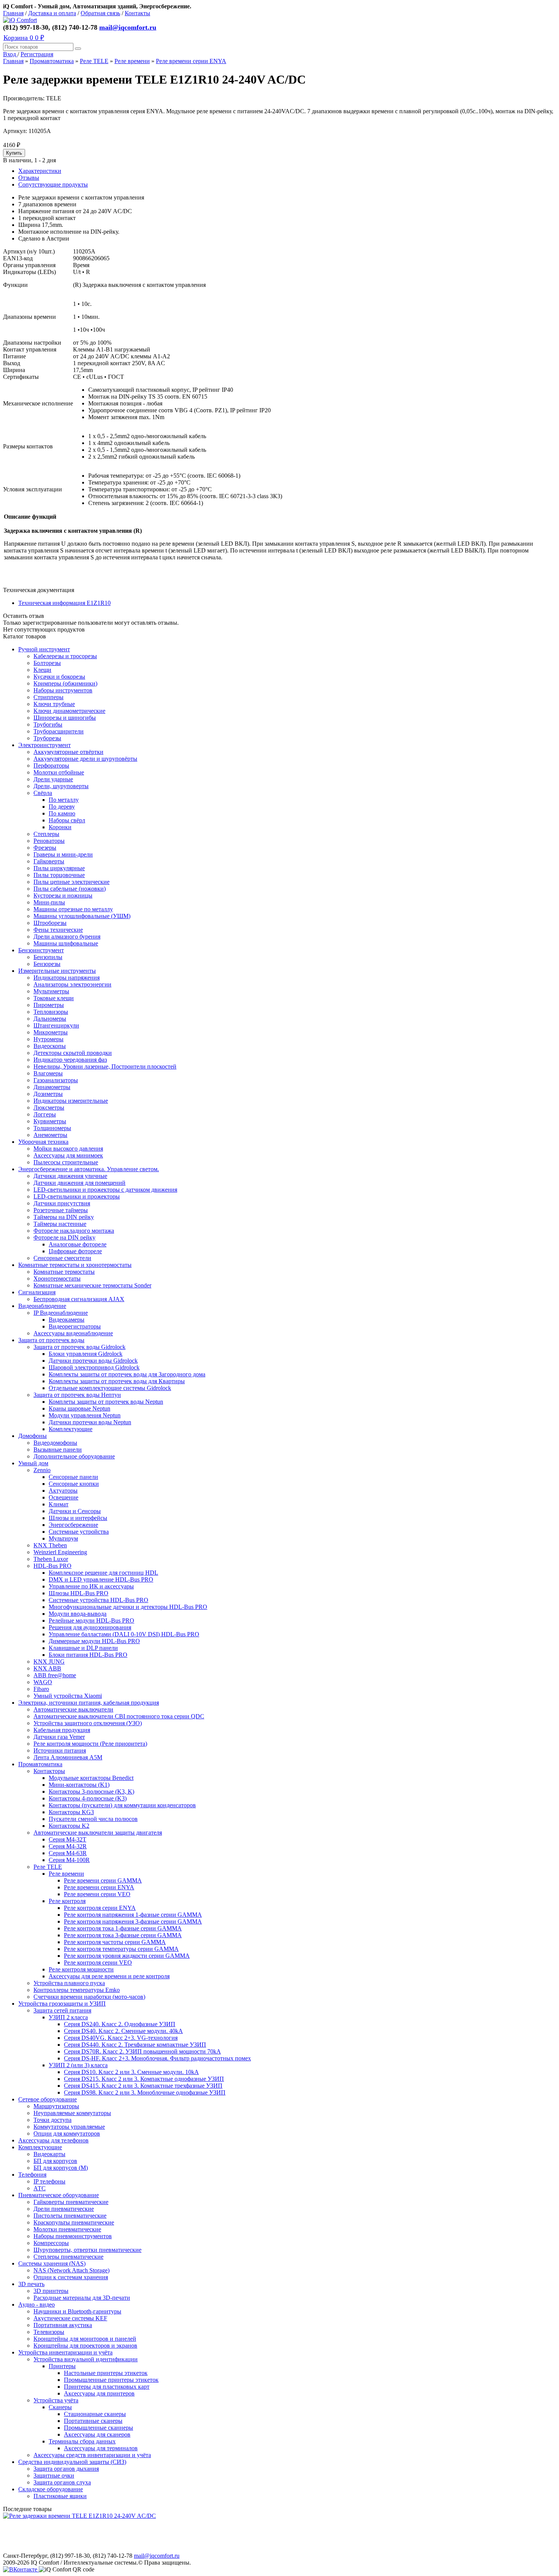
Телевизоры (49, 2332)
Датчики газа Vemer (59, 1737)
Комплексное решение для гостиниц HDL (103, 1573)
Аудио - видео (37, 2304)
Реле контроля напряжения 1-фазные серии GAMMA (133, 1915)
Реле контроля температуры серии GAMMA (121, 1949)
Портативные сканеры (93, 2421)
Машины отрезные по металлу (73, 909)
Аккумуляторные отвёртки (68, 752)
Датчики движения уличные (70, 1176)
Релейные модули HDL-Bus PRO (91, 1620)
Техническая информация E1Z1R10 (64, 603)
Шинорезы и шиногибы (65, 718)
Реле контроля (67, 1901)
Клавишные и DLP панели (83, 1648)
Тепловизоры (51, 1012)
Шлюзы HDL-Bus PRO (79, 1593)
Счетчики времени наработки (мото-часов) (89, 1997)
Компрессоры (51, 2243)
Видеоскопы (50, 1046)
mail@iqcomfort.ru (128, 27)
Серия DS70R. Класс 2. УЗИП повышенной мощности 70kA (142, 2051)
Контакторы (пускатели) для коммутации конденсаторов (122, 1805)
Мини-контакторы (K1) (79, 1785)
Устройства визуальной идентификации (86, 2359)
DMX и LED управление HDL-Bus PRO (101, 1579)
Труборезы (47, 738)
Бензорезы (47, 964)
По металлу (64, 800)
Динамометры (52, 1087)
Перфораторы (51, 766)
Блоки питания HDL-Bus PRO (88, 1655)
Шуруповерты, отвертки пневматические (87, 2250)
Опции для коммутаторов (67, 2133)
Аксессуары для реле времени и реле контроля (109, 1976)
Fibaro (41, 1689)
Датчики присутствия (62, 1203)
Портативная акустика (63, 2325)
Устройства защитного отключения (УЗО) (88, 1723)
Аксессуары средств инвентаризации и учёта (92, 2455)
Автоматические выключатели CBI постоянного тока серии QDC (119, 1716)
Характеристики (40, 171)
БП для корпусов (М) (61, 2168)
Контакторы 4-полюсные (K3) (88, 1798)
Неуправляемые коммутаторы (72, 2113)
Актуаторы (63, 1491)
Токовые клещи (54, 998)
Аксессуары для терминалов (101, 2448)
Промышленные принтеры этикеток (111, 2380)
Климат (59, 1504)
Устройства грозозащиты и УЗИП (62, 2004)
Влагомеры (48, 1073)
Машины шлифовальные (66, 943)
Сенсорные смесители (62, 1258)
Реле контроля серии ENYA (100, 1908)
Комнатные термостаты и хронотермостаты (75, 1265)
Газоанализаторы (56, 1080)
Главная (13, 13)
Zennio (42, 1470)
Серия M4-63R (68, 1853)
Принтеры (62, 2366)
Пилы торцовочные (59, 875)
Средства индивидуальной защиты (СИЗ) (72, 2462)
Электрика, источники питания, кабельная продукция (89, 1703)
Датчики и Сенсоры (75, 1511)
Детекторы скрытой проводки (73, 1053)
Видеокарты (49, 2154)
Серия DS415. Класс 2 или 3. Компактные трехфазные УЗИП (143, 2086)
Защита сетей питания (62, 2010)
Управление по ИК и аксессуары (91, 1586)
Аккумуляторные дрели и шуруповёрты (85, 759)
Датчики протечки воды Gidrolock (93, 1361)
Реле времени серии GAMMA (103, 1880)
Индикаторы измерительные (71, 1101)
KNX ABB (47, 1668)
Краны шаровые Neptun (79, 1408)
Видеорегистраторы (75, 1326)
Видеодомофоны (55, 1443)
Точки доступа (52, 2120)
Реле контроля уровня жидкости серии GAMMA (127, 1956)
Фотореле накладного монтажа (74, 1231)
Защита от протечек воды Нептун (77, 1395)
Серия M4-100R (69, 1860)
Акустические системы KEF (70, 2318)
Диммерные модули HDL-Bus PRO (94, 1641)
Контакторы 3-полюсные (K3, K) (91, 1791)
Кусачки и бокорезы (59, 677)
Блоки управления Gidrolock (86, 1354)
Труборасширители (59, 731)
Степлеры (46, 834)
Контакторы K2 (69, 1826)
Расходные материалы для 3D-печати (82, 2298)
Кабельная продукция (62, 1730)
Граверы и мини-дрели (63, 854)
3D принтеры (51, 2291)
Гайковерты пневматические (71, 2202)
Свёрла (43, 793)
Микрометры (51, 1032)
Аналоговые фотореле (78, 1244)
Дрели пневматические (64, 2209)
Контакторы (49, 1771)
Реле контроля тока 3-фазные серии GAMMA (123, 1935)
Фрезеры (45, 848)
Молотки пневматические (67, 2229)
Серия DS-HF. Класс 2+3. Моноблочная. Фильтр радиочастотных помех (157, 2058)
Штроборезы (50, 923)
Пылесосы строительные (66, 1162)
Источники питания (60, 1750)
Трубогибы (48, 724)
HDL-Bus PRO (52, 1566)
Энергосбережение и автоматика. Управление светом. (89, 1169)
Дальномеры (50, 1019)
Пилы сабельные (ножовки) (70, 889)
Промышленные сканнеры (98, 2428)
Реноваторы (49, 841)
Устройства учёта (56, 2400)
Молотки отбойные (59, 772)
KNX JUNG (49, 1662)
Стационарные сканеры (95, 2414)
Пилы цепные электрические (71, 882)
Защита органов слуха (62, 2482)
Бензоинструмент (41, 950)
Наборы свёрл (67, 820)
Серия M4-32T (67, 1839)
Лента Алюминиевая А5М (68, 1757)
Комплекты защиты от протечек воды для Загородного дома (127, 1374)
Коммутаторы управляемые (69, 2127)
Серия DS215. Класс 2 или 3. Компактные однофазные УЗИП (144, 2079)
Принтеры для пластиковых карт (107, 2387)
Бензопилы (48, 957)
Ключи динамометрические (69, 711)
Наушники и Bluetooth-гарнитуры (77, 2311)
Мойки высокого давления (68, 1149)
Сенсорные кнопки (74, 1484)
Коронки (60, 827)
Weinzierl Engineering (60, 1552)
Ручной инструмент (44, 649)
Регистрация (37, 54)
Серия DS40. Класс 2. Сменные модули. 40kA (123, 2031)
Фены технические (58, 930)
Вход (10, 54)
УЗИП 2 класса (68, 2017)
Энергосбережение (73, 1525)
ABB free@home (55, 1675)
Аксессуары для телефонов (53, 2140)
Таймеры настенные (60, 1224)
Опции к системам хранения (71, 2277)
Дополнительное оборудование (74, 1456)
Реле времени (132, 61)
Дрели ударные (53, 779)
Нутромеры (48, 1039)
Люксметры (49, 1108)
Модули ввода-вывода (78, 1614)
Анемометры (50, 1135)
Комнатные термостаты (64, 1272)
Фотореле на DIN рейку (64, 1237)
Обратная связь (100, 13)
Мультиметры (51, 991)
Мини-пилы (49, 902)
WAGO (43, 1682)
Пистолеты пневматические (70, 2216)
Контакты (137, 13)
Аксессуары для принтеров (99, 2393)
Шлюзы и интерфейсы (78, 1518)
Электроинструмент (44, 745)
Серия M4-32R (68, 1846)
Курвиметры (50, 1121)
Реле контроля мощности (81, 1969)
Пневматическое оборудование (59, 2195)
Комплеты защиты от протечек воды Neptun (106, 1402)
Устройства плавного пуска (69, 1983)
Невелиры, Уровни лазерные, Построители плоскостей (105, 1066)
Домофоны (33, 1436)
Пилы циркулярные (59, 868)
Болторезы (47, 663)
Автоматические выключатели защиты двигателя (98, 1833)
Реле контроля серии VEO (98, 1962)
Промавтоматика (52, 61)
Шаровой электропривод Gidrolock (94, 1367)
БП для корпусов (55, 2161)
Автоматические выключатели (73, 1709)
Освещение (64, 1497)
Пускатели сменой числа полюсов (93, 1819)
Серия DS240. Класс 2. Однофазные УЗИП (120, 2024)
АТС (40, 2188)
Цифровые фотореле (75, 1251)
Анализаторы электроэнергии (72, 984)
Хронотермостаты (57, 1279)
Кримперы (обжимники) (65, 683)
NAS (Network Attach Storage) (71, 2270)
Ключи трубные (54, 704)
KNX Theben (50, 1545)
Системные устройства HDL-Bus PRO (98, 1600)
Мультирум (63, 1538)
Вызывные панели (58, 1449)
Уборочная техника (43, 1142)
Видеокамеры (67, 1320)
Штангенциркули (56, 1025)
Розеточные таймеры (61, 1210)
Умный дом (33, 1463)
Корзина (24, 38)
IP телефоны (49, 2181)
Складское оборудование (51, 2489)
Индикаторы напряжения (67, 978)
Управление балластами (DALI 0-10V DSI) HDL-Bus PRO (124, 1634)
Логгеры (45, 1114)
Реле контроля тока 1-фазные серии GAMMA (123, 1928)
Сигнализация (37, 1292)
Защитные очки (54, 2475)
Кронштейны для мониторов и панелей (85, 2339)
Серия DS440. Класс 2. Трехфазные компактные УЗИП (135, 2045)
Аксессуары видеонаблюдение (73, 1333)
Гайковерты (49, 861)
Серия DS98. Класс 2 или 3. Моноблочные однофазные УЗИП (145, 2092)
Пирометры (49, 1005)
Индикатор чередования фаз (70, 1060)
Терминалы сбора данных (82, 2441)
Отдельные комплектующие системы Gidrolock (110, 1388)
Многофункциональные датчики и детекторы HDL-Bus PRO (128, 1607)
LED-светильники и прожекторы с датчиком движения (105, 1190)
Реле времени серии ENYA (191, 61)
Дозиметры (48, 1094)
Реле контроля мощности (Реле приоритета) (90, 1744)
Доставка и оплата (52, 13)
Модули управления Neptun (85, 1415)
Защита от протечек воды (51, 1340)
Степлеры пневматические (68, 2257)
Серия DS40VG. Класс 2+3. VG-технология (121, 2038)
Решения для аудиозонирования (90, 1627)
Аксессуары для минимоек (68, 1155)
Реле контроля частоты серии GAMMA (115, 1942)
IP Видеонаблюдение (61, 1313)
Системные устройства (79, 1532)
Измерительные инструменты (57, 971)
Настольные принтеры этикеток (106, 2373)
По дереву (62, 807)
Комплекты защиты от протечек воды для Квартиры (117, 1381)
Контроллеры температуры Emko (77, 1990)
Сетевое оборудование (48, 2099)
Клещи (42, 670)
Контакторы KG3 (71, 1812)
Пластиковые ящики (60, 2496)
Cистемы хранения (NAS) (52, 2263)
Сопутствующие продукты (53, 184)
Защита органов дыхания (66, 2469)
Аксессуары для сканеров (97, 2434)
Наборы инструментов (63, 690)
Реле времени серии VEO (97, 1894)
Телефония (32, 2175)
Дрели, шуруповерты (61, 786)
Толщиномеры (52, 1128)
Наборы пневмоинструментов (73, 2236)
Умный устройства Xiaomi (68, 1696)
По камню (62, 813)
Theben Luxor (51, 1559)
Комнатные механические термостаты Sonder (92, 1285)
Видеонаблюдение (42, 1306)
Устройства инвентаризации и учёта (65, 2352)
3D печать (31, 2284)
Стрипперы (48, 697)
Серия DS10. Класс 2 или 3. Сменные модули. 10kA (131, 2072)
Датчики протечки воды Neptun (90, 1422)
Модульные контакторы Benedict (91, 1778)
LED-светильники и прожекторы (77, 1196)
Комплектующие (71, 1429)
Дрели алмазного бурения (67, 937)
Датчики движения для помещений (79, 1183)
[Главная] (20, 20)
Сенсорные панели (73, 1477)
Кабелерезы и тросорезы (65, 656)
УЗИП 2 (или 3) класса (78, 2065)
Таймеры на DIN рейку (64, 1217)
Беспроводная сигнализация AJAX (79, 1299)
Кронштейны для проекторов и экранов (85, 2346)
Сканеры (60, 2407)
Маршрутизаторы (56, 2106)
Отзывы (29, 178)
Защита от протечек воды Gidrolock (79, 1347)
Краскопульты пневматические (74, 2222)
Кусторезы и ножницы (63, 895)
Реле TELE (94, 61)
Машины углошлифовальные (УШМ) (82, 916)
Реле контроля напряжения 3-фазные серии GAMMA (133, 1921)
